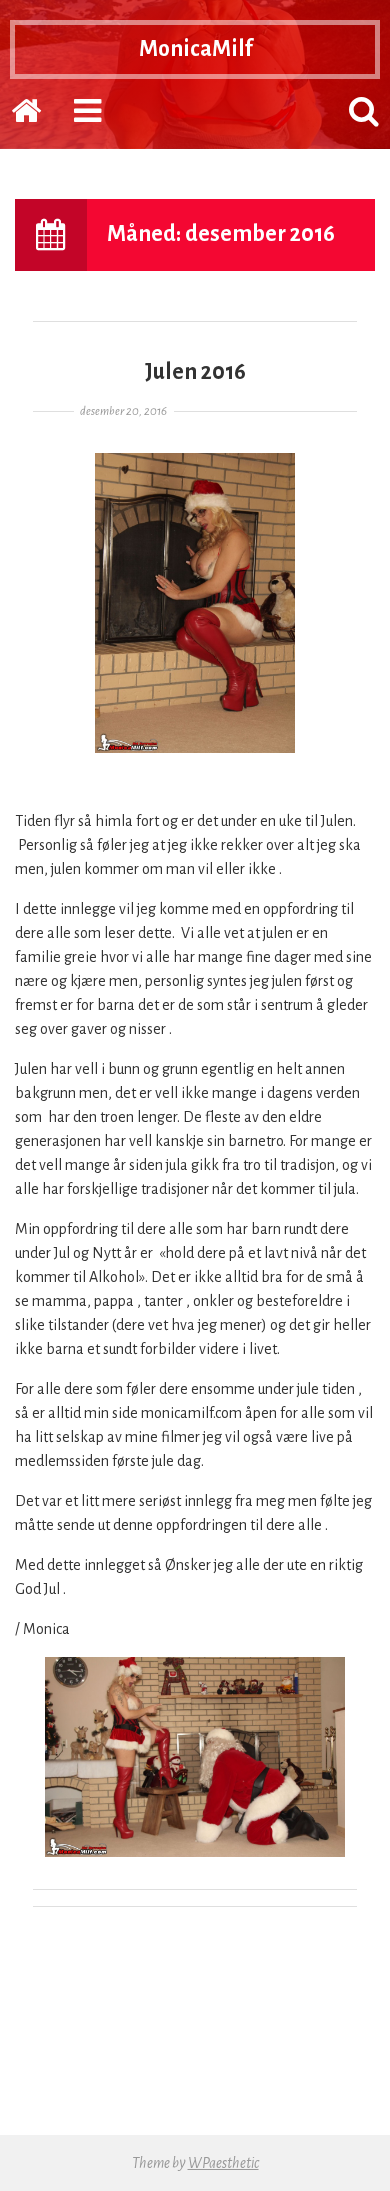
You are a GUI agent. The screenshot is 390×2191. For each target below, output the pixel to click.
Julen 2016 (195, 372)
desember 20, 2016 (123, 411)
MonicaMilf (195, 49)
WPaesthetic (223, 2163)
